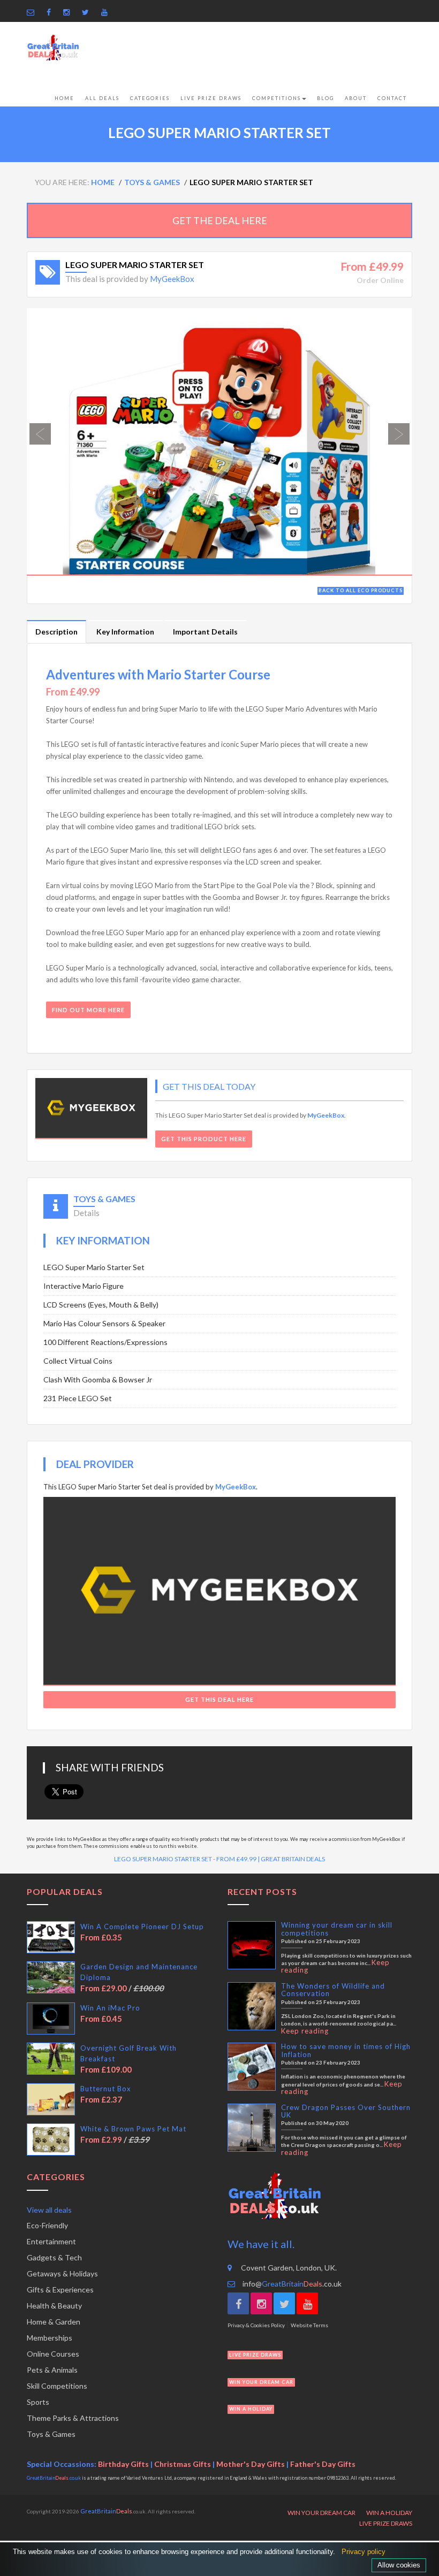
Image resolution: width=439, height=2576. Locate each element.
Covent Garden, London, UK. (289, 2268)
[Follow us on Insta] (69, 12)
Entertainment (51, 2241)
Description (56, 632)
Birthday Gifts (123, 2464)
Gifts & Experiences (60, 2290)
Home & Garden (54, 2322)
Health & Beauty (54, 2306)
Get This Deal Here (219, 1699)
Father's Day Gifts (323, 2464)
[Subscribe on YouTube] (107, 12)
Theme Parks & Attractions (73, 2418)
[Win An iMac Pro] (51, 2019)
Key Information (125, 632)
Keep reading (305, 2031)
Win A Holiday (389, 2513)
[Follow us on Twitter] (88, 12)
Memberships (50, 2338)
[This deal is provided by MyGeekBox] (91, 1109)
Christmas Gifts (183, 2464)
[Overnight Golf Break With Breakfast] (51, 2059)
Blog (326, 98)
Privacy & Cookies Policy (256, 2325)
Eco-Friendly (47, 2225)
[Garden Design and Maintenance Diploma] (51, 1977)
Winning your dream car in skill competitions (337, 1929)
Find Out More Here (88, 1010)
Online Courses (53, 2354)
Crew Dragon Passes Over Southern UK (346, 2111)
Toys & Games (51, 2434)
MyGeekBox (172, 279)
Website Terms (309, 2325)
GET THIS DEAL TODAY (209, 1086)
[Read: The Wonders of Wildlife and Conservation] (252, 2006)
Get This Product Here (204, 1139)
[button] (56, 442)
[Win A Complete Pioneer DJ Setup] (51, 1937)
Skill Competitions (57, 2386)
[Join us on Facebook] (51, 12)
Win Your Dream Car (321, 2513)
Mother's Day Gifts (251, 2464)
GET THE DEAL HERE (220, 220)
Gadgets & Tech (54, 2257)
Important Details (205, 632)
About (356, 98)
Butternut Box (106, 2089)
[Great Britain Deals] (53, 48)
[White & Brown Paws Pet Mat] (51, 2139)
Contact (392, 98)
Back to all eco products (361, 590)
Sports (38, 2402)
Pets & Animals (52, 2370)
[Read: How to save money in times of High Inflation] (252, 2067)
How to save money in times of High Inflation (346, 2050)
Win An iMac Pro (110, 2008)
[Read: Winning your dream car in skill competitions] (252, 1945)
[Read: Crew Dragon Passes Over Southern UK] (252, 2128)
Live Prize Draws (211, 98)
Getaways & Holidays (62, 2273)
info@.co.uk (291, 2284)
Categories (150, 98)
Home (65, 98)
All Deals (102, 98)
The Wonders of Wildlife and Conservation (333, 1990)
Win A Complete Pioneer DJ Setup (142, 1927)
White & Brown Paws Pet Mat (133, 2129)
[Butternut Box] (51, 2099)
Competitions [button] (277, 98)
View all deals (49, 2210)
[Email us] (33, 12)
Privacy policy (364, 2552)
